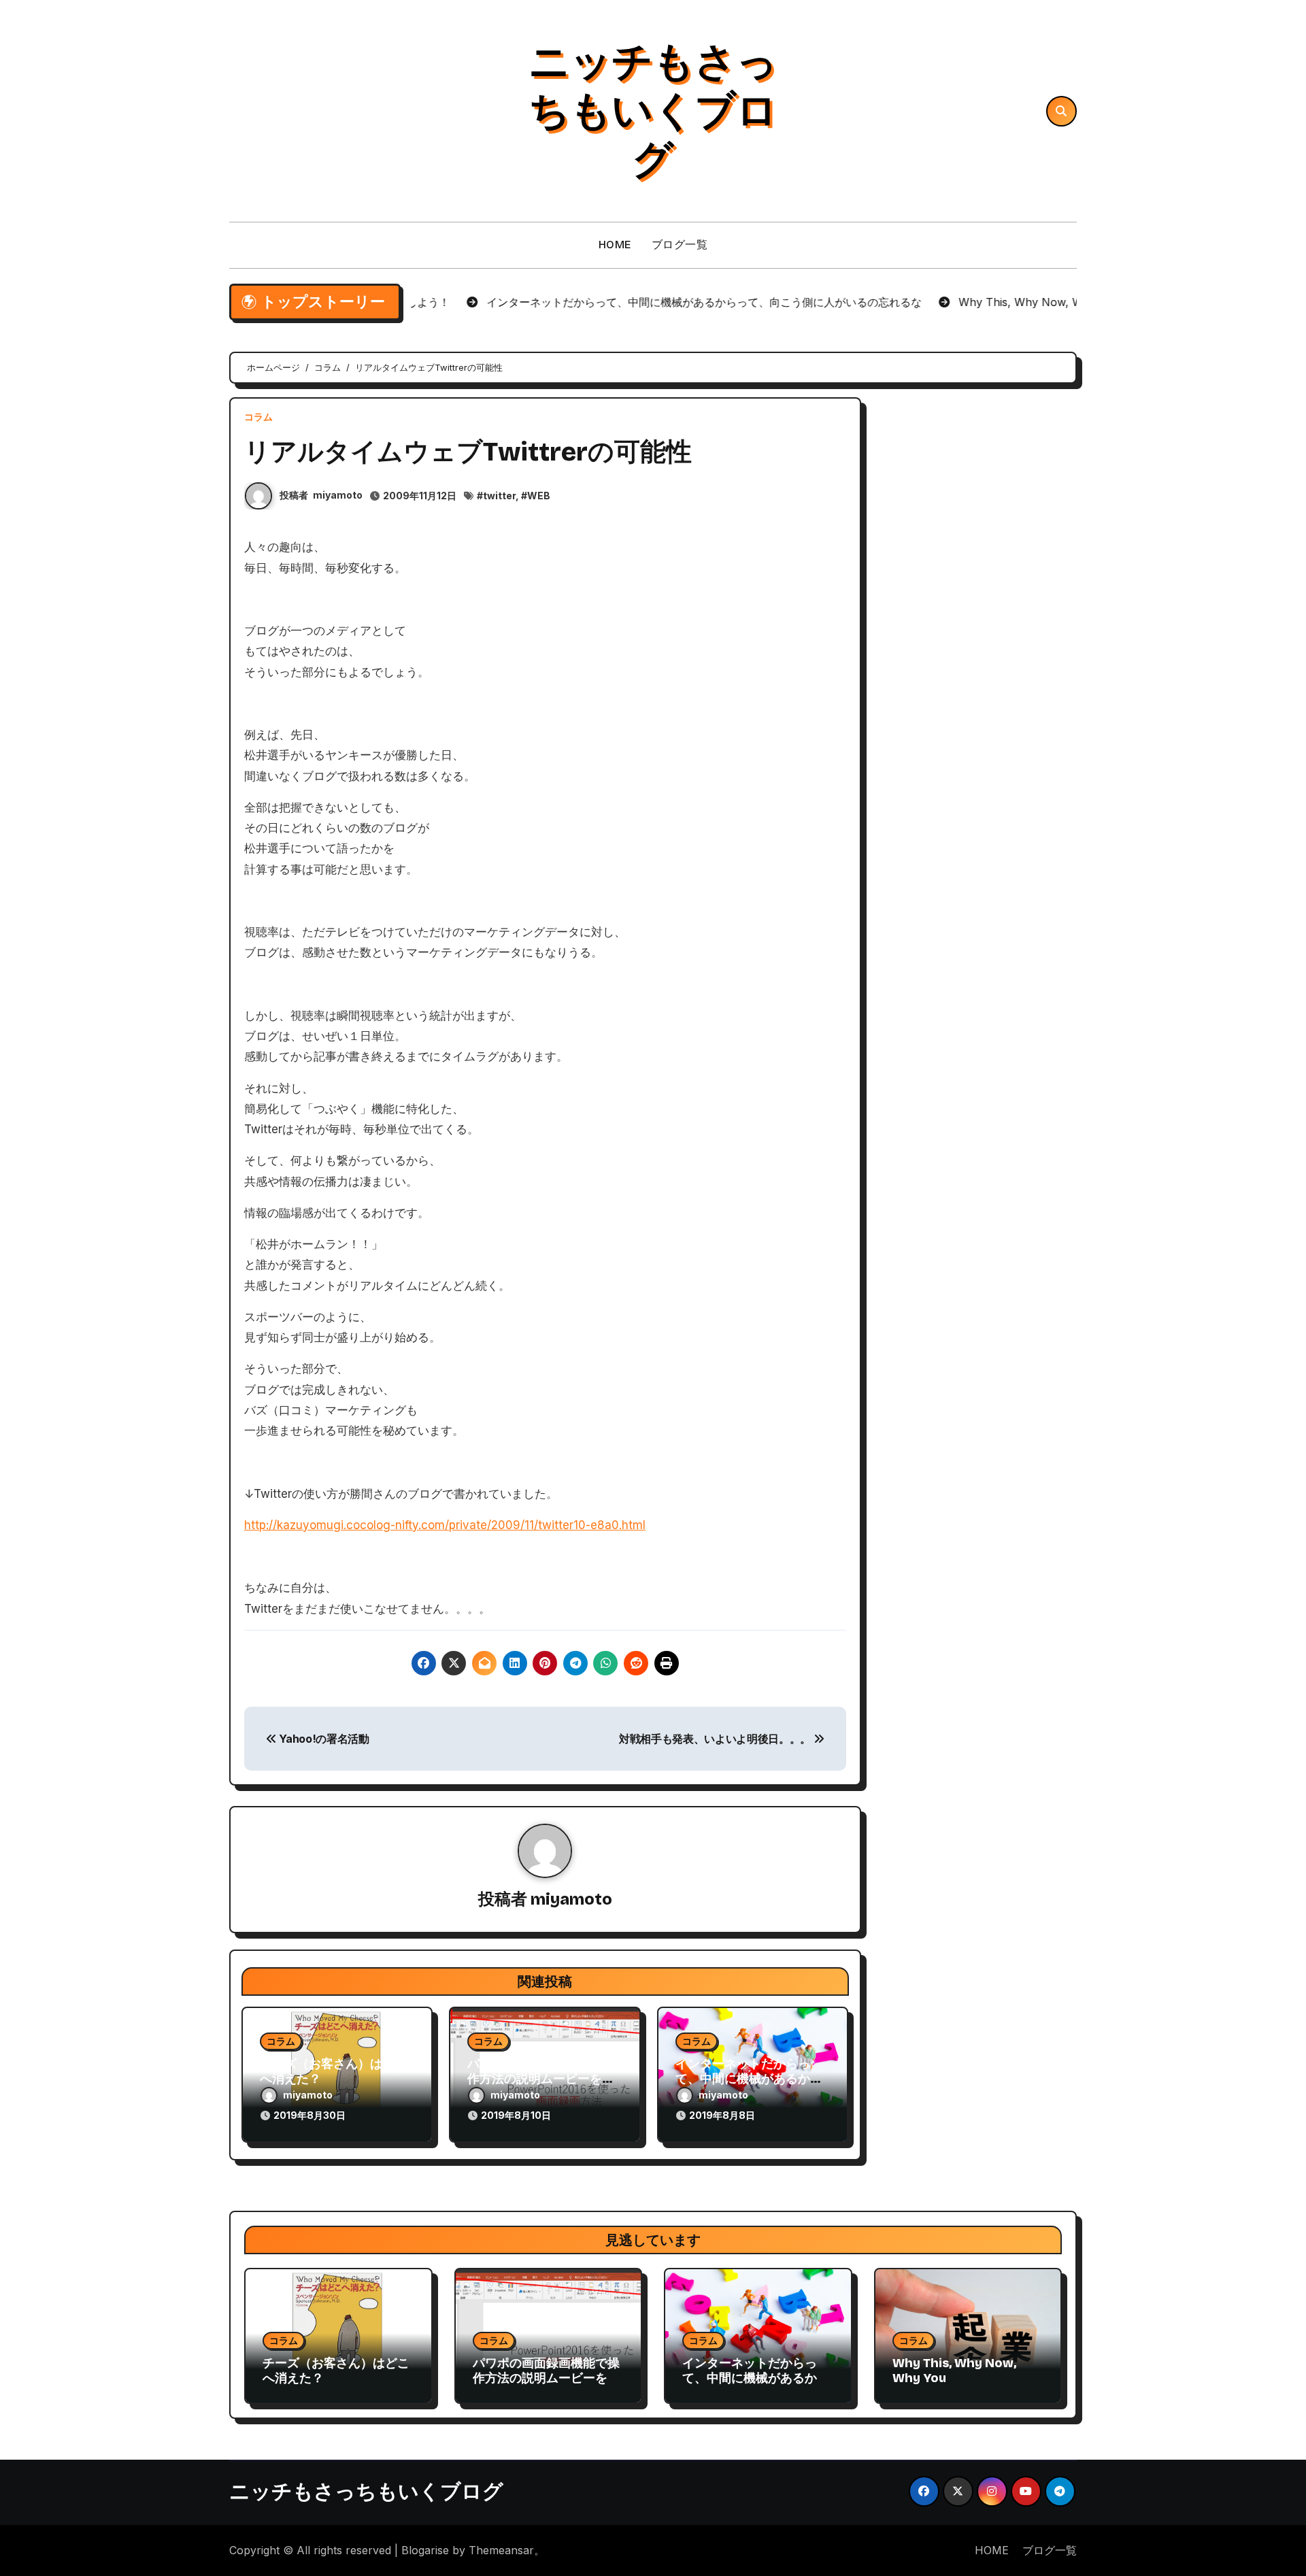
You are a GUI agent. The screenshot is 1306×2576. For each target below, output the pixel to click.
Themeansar (501, 2550)
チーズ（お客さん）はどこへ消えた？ (333, 2071)
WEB (539, 496)
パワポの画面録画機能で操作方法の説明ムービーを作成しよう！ (541, 2078)
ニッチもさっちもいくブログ (653, 111)
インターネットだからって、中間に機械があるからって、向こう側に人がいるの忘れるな (756, 2385)
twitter (499, 496)
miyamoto (338, 495)
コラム (258, 417)
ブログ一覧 (680, 245)
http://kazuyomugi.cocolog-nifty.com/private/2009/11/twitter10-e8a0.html (445, 1525)
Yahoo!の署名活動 (323, 1739)
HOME (615, 245)
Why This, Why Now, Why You (954, 2371)
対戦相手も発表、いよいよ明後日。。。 (716, 1739)
